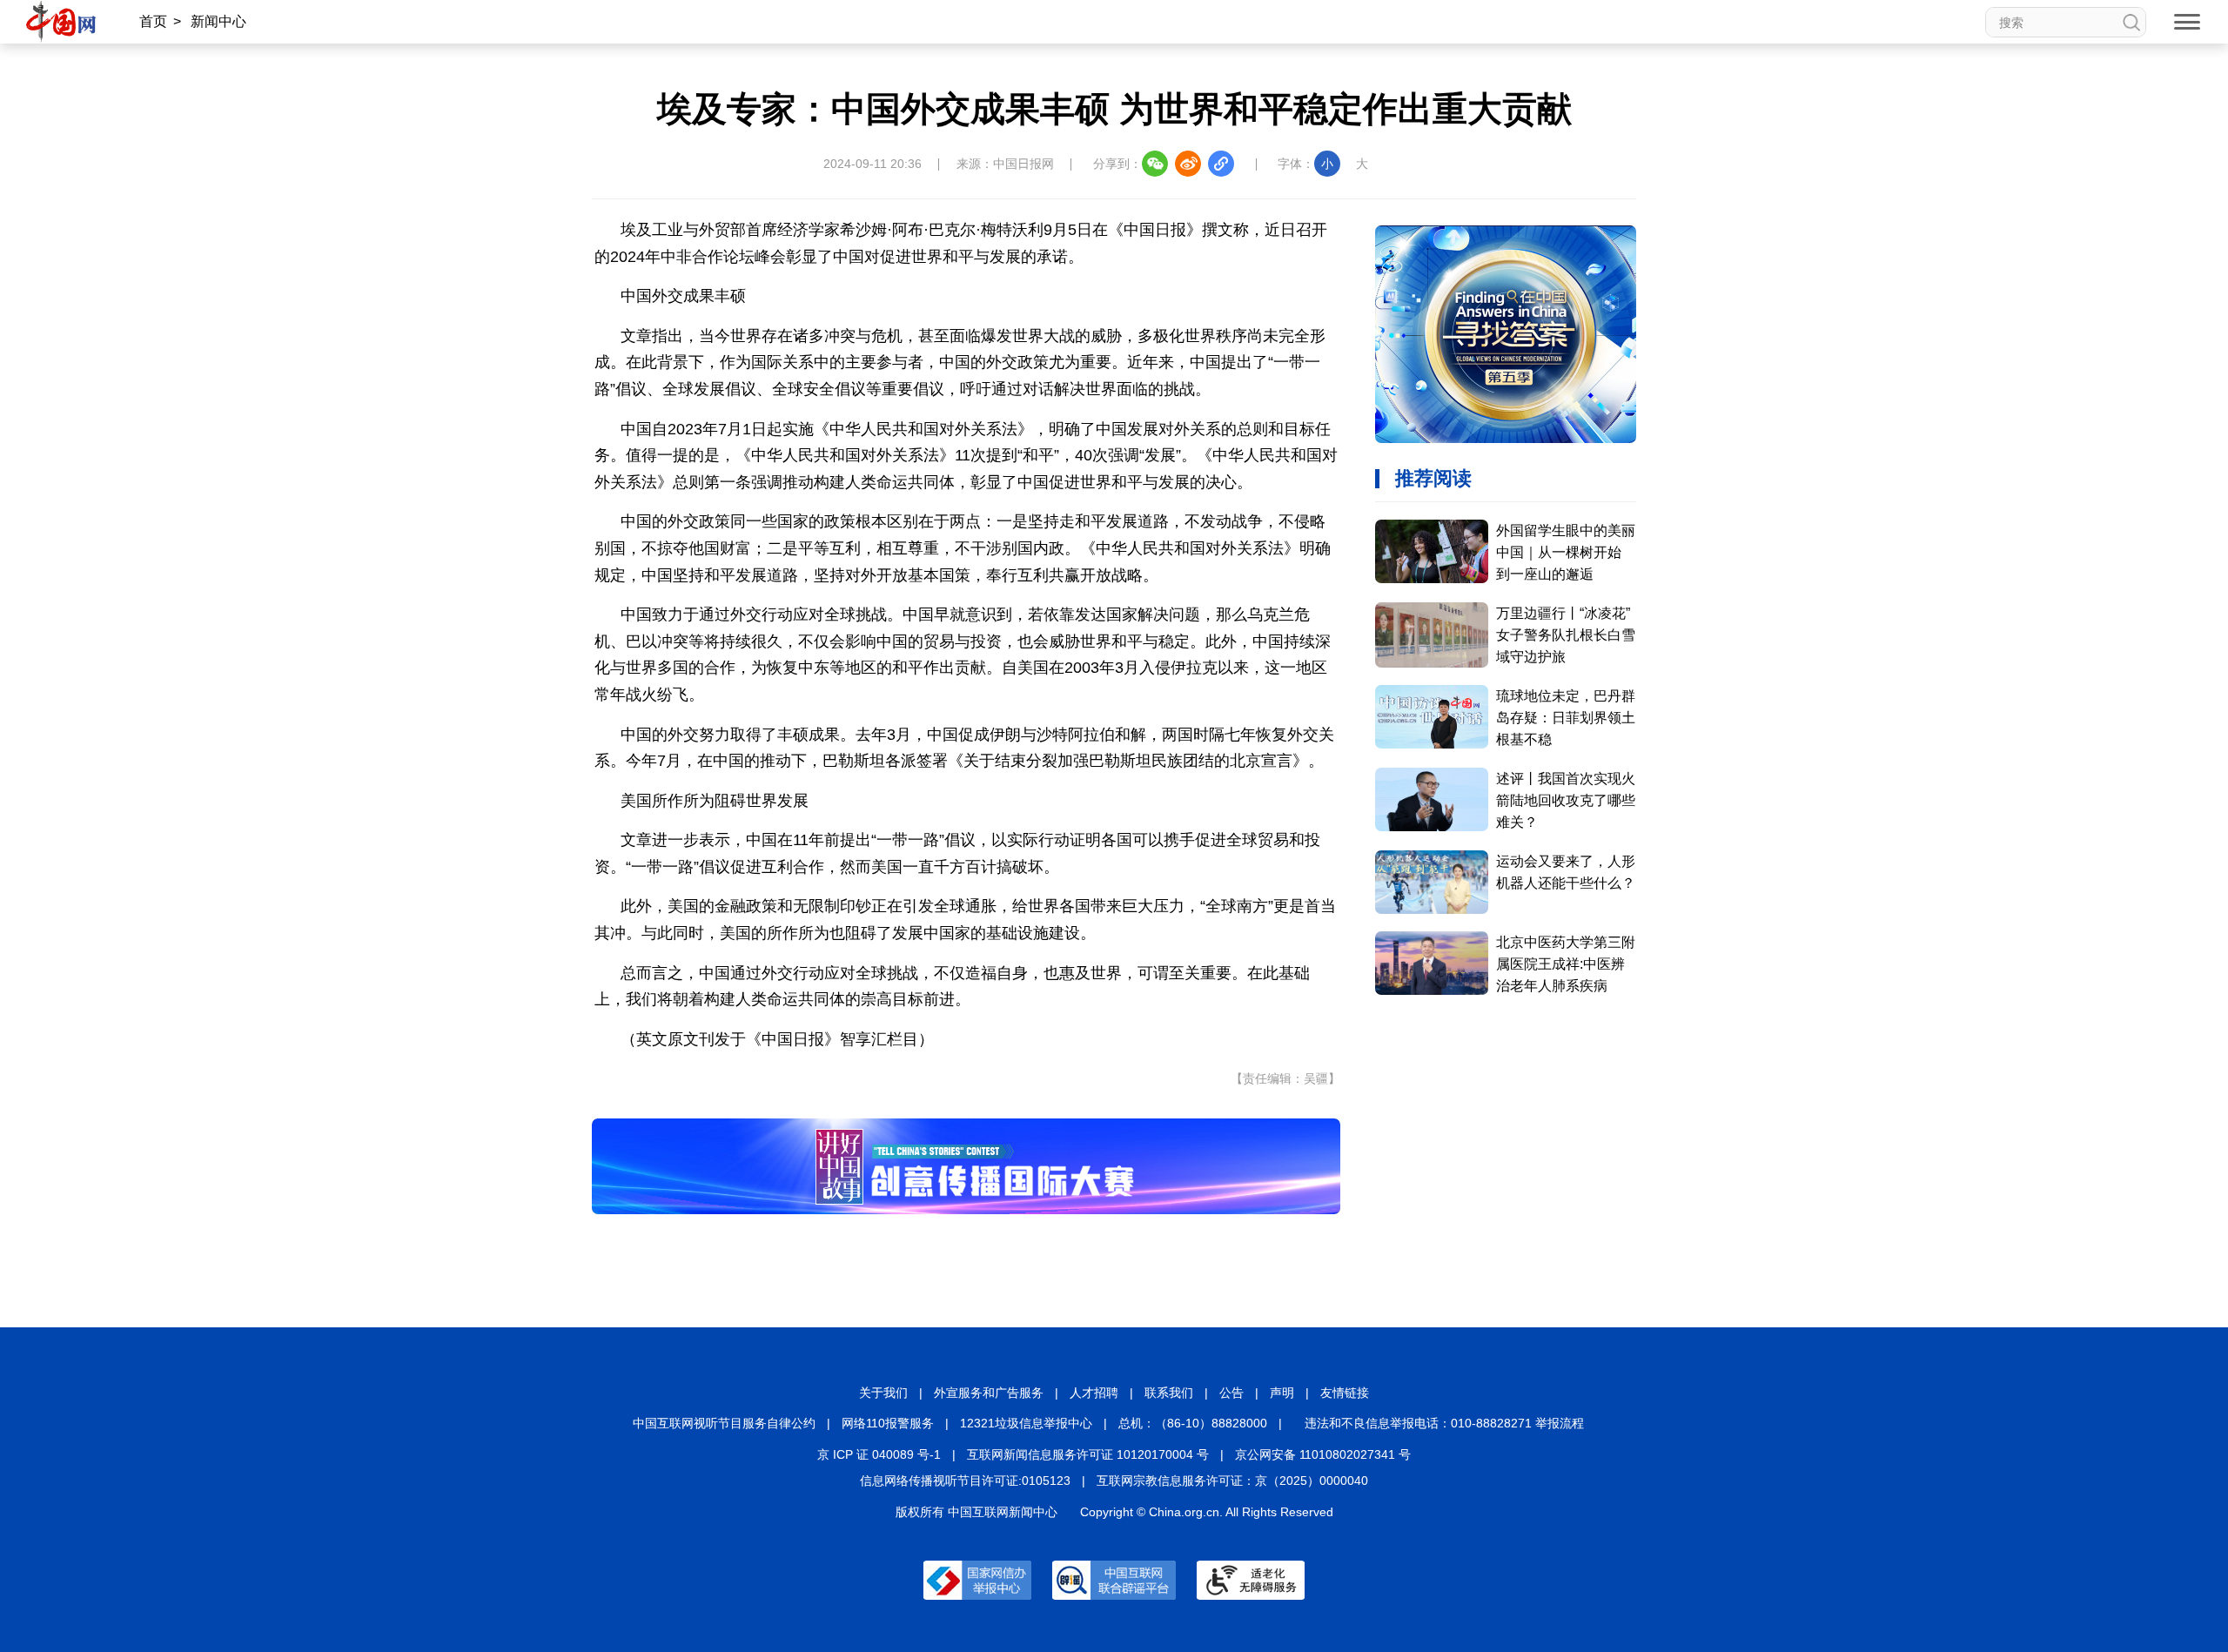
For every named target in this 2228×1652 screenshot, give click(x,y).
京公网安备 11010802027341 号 (1323, 1454)
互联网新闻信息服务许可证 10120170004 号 (1088, 1454)
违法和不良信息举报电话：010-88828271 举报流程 (1444, 1423)
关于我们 (883, 1393)
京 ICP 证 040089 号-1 (879, 1454)
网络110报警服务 (888, 1423)
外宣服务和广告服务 (989, 1393)
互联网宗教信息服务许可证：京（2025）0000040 (1232, 1481)
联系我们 (1169, 1393)
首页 (153, 21)
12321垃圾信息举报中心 (1026, 1423)
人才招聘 (1094, 1393)
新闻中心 (218, 21)
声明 (1282, 1393)
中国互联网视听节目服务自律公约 (724, 1423)
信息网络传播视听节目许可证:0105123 (965, 1481)
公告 (1231, 1393)
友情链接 (1345, 1393)
